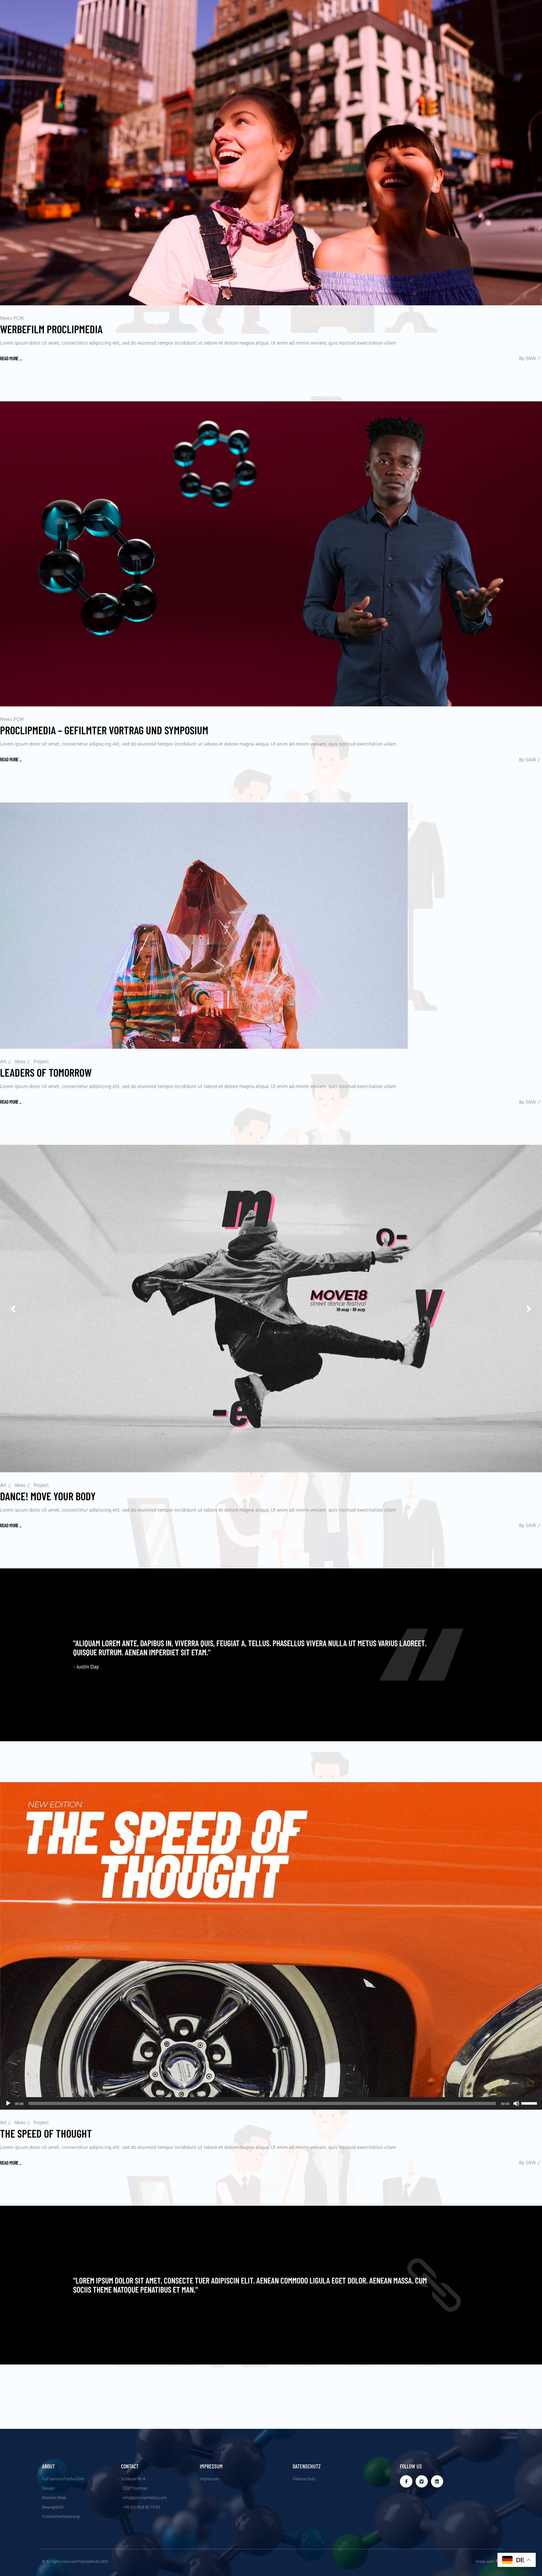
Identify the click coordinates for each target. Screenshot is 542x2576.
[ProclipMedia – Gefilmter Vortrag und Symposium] (271, 554)
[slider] (530, 2103)
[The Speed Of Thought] (271, 1946)
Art (3, 1062)
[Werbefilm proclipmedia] (271, 153)
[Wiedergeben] (8, 2103)
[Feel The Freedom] (271, 1655)
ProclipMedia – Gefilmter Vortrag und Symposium (104, 730)
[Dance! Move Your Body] (271, 1308)
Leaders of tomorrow (46, 1072)
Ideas (20, 1062)
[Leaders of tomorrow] (204, 926)
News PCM (12, 319)
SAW (531, 359)
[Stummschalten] (516, 2103)
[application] (271, 2103)
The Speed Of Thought (46, 2133)
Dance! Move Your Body (48, 1496)
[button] (529, 1308)
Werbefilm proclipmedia (51, 329)
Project (41, 1062)
